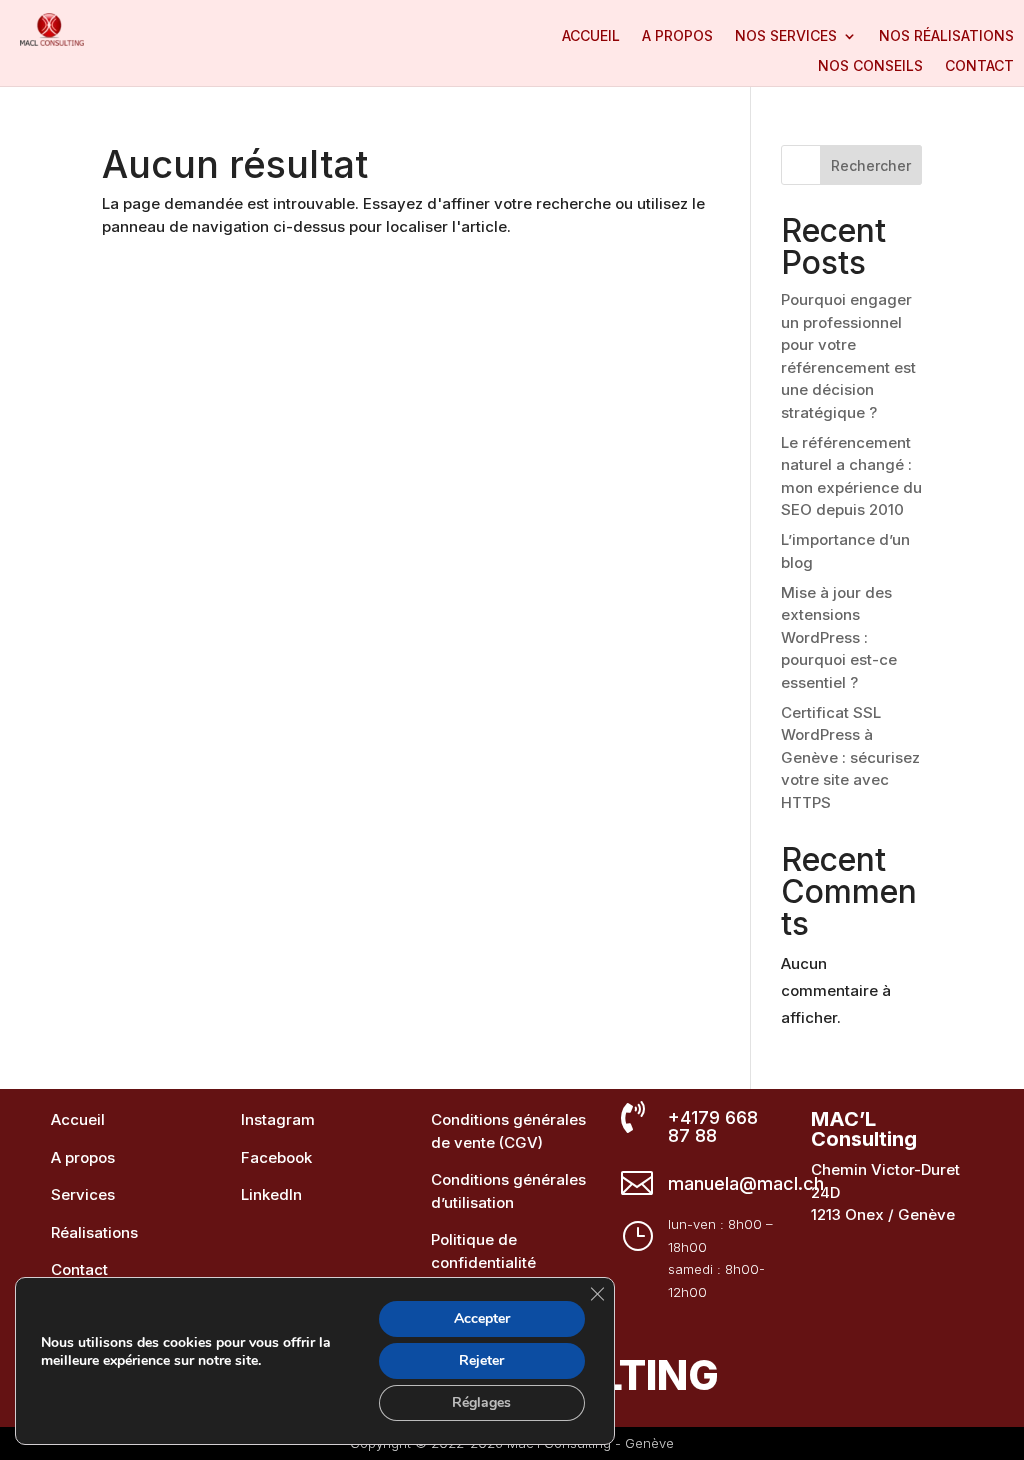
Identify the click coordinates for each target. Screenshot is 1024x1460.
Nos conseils (870, 66)
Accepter (482, 1318)
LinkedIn (271, 1194)
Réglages (481, 1402)
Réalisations (94, 1232)
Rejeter (481, 1360)
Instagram (278, 1119)
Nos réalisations (946, 36)
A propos (677, 36)
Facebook (276, 1157)
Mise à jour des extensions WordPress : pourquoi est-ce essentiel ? (839, 637)
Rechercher (871, 165)
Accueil (591, 36)
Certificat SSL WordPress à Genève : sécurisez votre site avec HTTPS (850, 757)
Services (83, 1194)
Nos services (786, 36)
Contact (979, 66)
